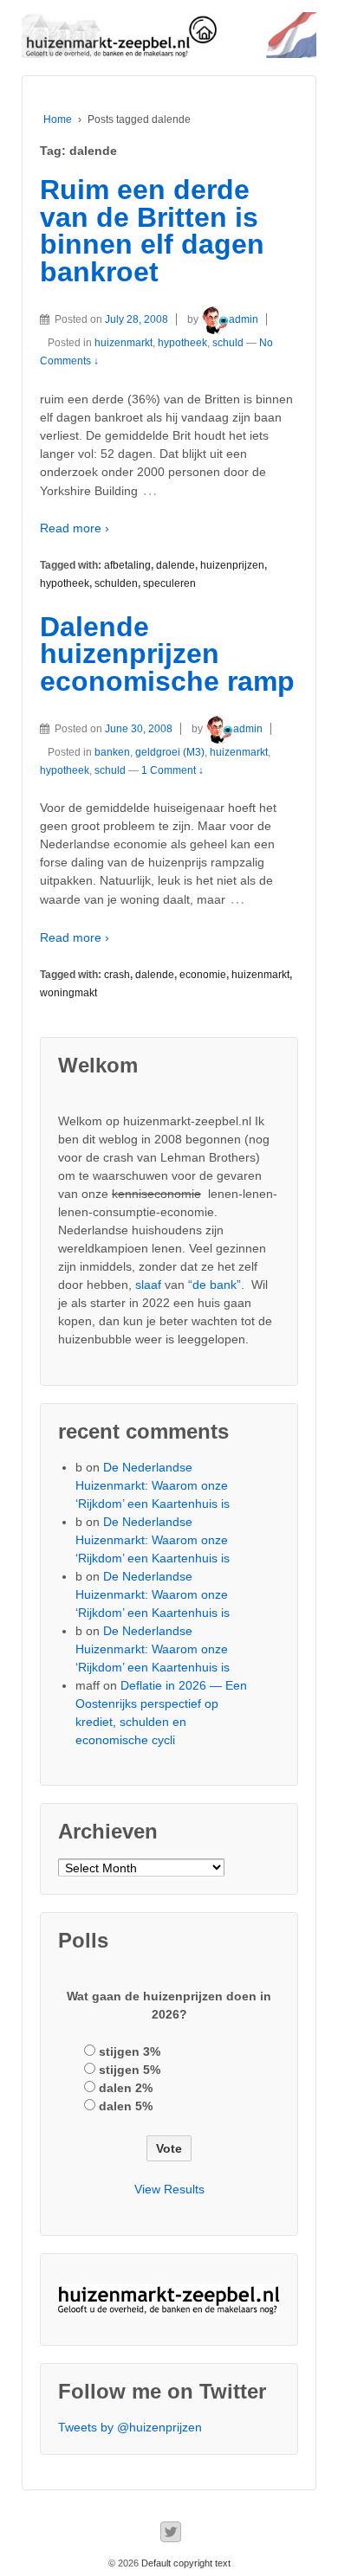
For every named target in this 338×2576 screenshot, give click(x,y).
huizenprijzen (232, 565)
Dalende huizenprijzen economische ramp (167, 654)
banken (112, 752)
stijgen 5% (130, 2070)
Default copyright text (185, 2563)
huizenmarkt (123, 343)
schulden (116, 583)
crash (117, 975)
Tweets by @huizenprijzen (130, 2427)
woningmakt (68, 993)
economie (203, 975)
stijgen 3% (130, 2051)
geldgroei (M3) (170, 752)
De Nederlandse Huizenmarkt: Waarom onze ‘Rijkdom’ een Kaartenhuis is (153, 1485)
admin (244, 319)
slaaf (148, 1285)
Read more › (75, 528)
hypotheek (182, 343)
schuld (228, 343)
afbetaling (127, 565)
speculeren (169, 583)
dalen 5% (126, 2106)
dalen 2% (126, 2088)
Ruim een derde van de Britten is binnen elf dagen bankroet (152, 231)
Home (58, 119)
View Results (169, 2189)
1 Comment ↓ (172, 770)
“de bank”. (216, 1285)
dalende (175, 565)
